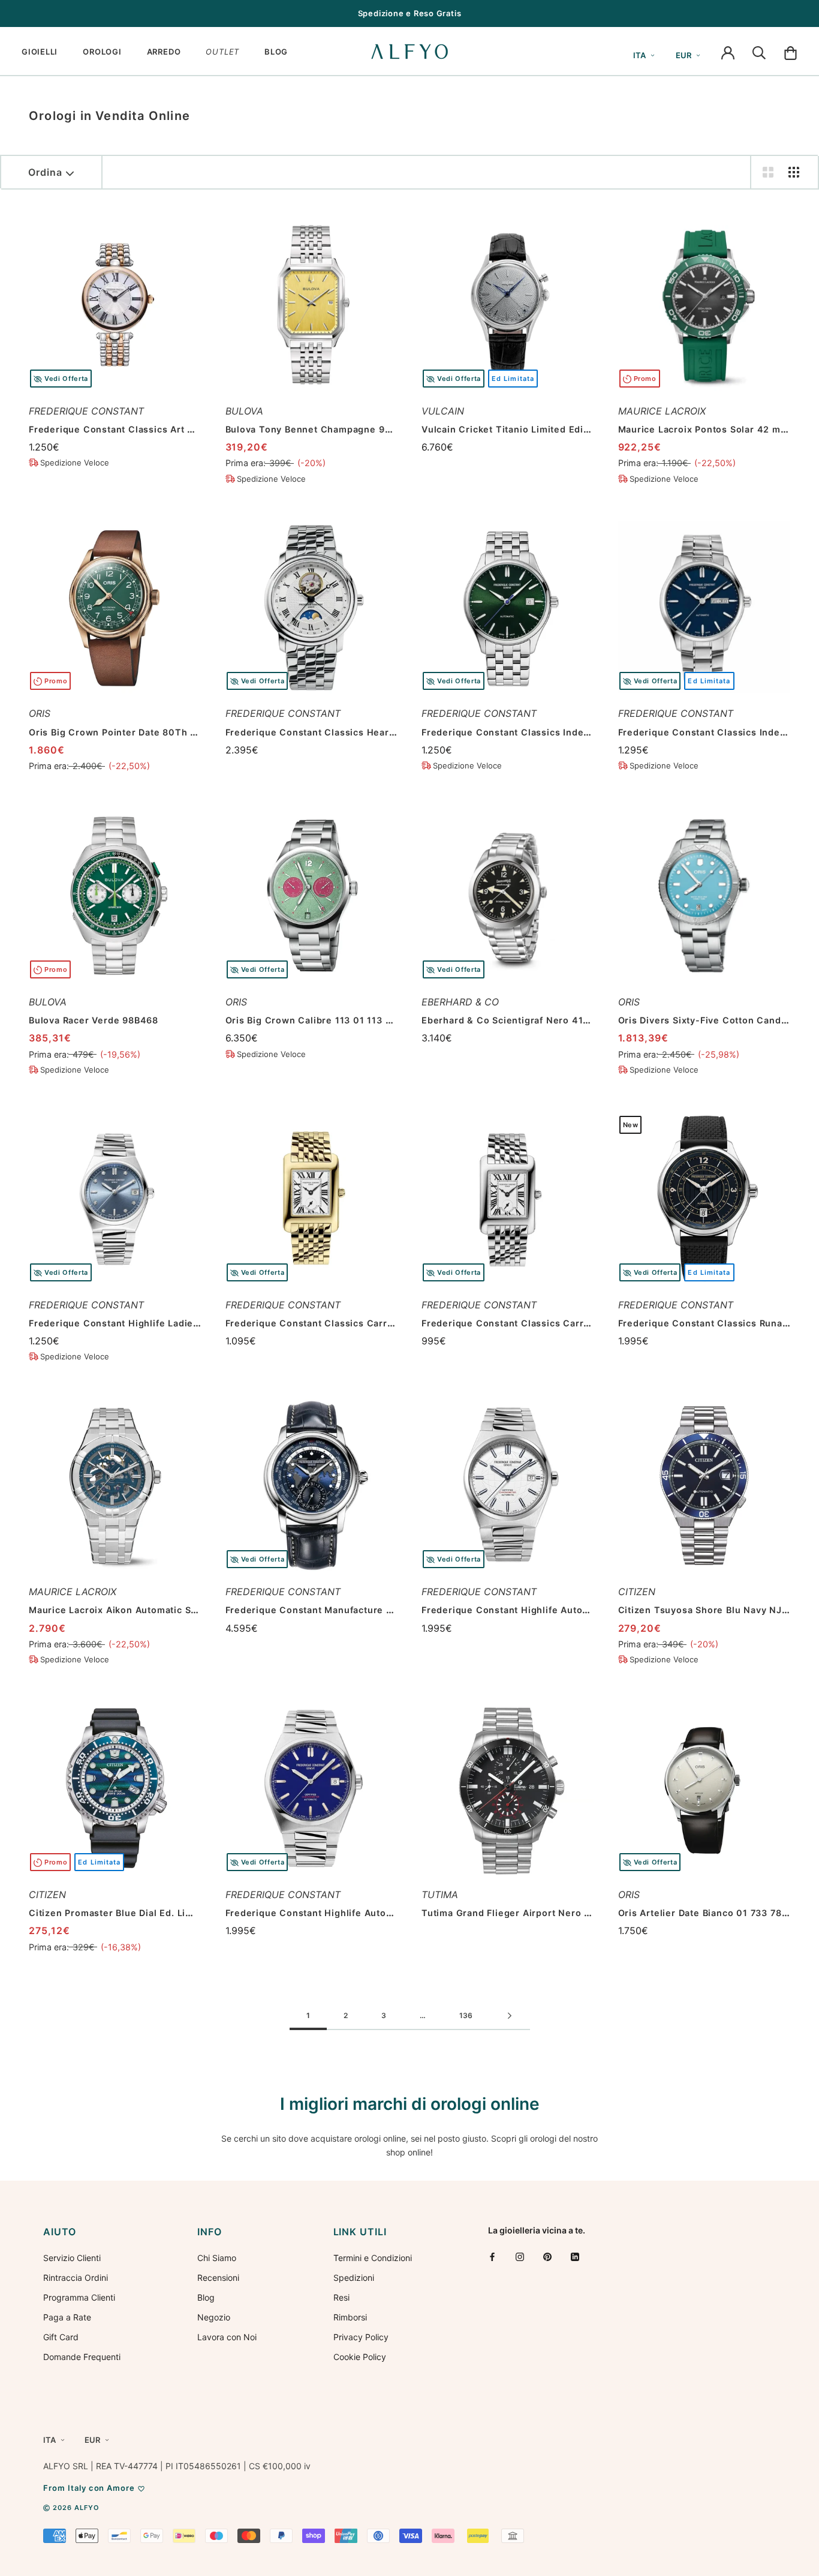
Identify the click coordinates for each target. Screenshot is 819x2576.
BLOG (276, 52)
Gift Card (61, 2337)
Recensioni (218, 2278)
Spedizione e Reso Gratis (410, 13)
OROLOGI (102, 52)
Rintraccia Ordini (76, 2278)
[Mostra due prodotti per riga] (768, 172)
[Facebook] (492, 2257)
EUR (683, 55)
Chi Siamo (217, 2258)
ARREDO (164, 52)
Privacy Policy (361, 2337)
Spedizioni (354, 2278)
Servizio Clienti (72, 2258)
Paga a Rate (67, 2317)
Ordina (45, 172)
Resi (341, 2297)
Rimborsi (350, 2317)
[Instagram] (520, 2257)
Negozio (214, 2317)
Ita (639, 55)
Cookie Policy (360, 2357)
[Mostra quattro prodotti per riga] (794, 172)
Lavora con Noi (227, 2337)
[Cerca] (759, 52)
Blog (206, 2297)
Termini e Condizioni (373, 2258)
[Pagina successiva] (510, 2016)
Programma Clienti (79, 2297)
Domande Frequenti (82, 2357)
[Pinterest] (547, 2257)
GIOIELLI (40, 52)
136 (466, 2015)
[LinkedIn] (575, 2257)
